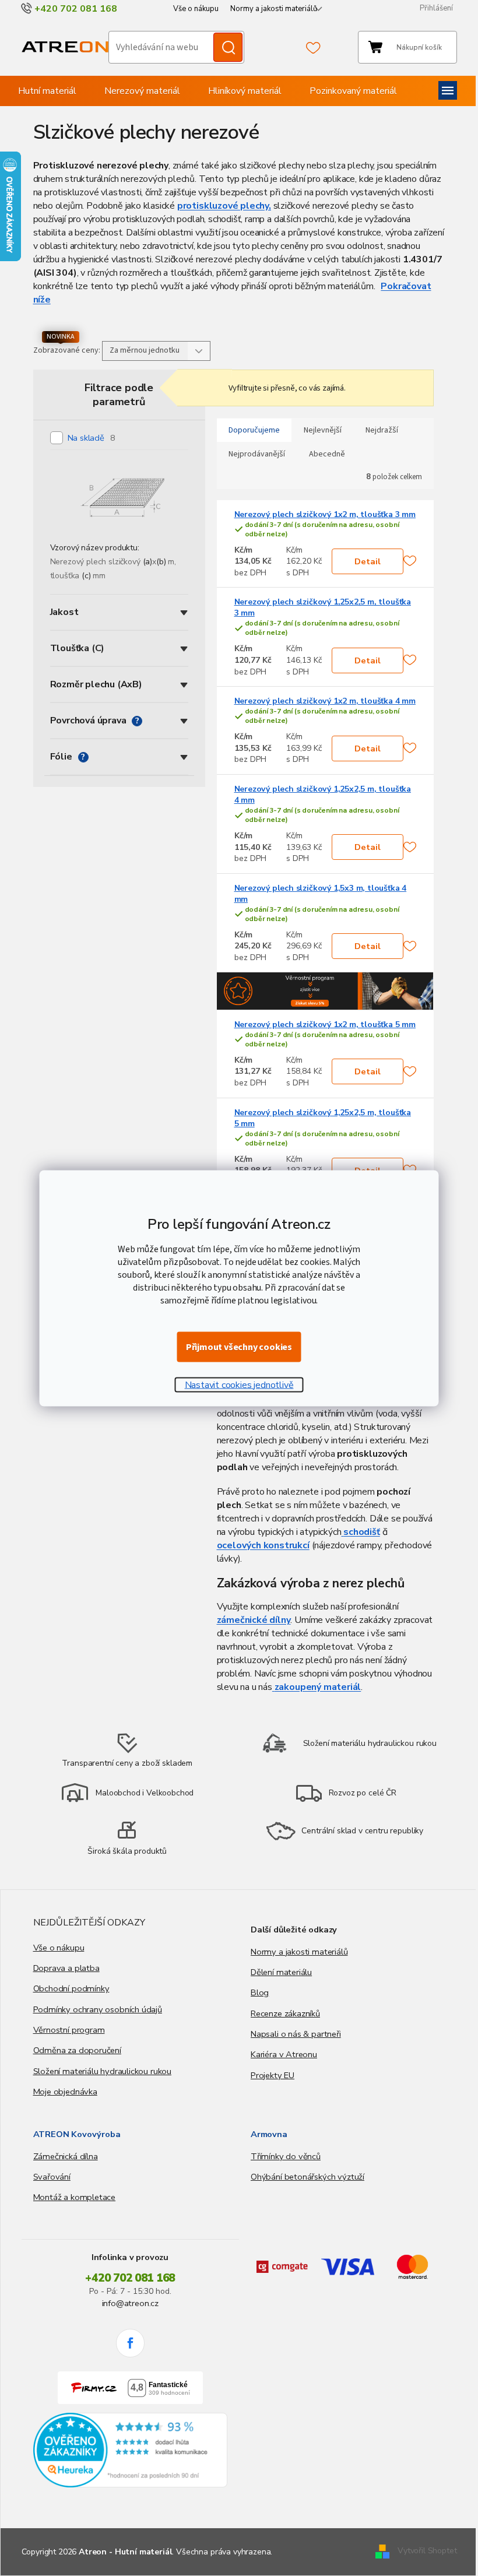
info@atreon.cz (130, 2303)
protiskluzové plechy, (224, 206)
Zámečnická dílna (66, 2156)
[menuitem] (47, 91)
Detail (368, 561)
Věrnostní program (69, 2030)
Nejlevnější (323, 430)
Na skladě (92, 438)
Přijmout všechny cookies (239, 1347)
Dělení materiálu (281, 1972)
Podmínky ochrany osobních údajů (98, 2009)
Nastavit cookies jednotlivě (239, 1384)
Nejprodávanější (257, 454)
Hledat (228, 47)
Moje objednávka (65, 2092)
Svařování (52, 2177)
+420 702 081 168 (130, 2278)
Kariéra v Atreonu (284, 2054)
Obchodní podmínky (71, 1988)
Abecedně (327, 454)
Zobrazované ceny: (67, 350)
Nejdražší (382, 430)
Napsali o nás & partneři (296, 2034)
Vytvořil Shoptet (427, 2551)
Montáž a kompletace (75, 2197)
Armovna (269, 2134)
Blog (260, 1992)
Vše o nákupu (196, 9)
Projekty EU (273, 2075)
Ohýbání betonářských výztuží (307, 2177)
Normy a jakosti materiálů (274, 9)
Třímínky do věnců (286, 2156)
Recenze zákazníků (285, 2013)
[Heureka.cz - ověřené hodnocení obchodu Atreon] (131, 2450)
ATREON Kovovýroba (77, 2134)
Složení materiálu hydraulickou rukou (103, 2071)
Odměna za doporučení (77, 2050)
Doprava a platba (66, 1968)
